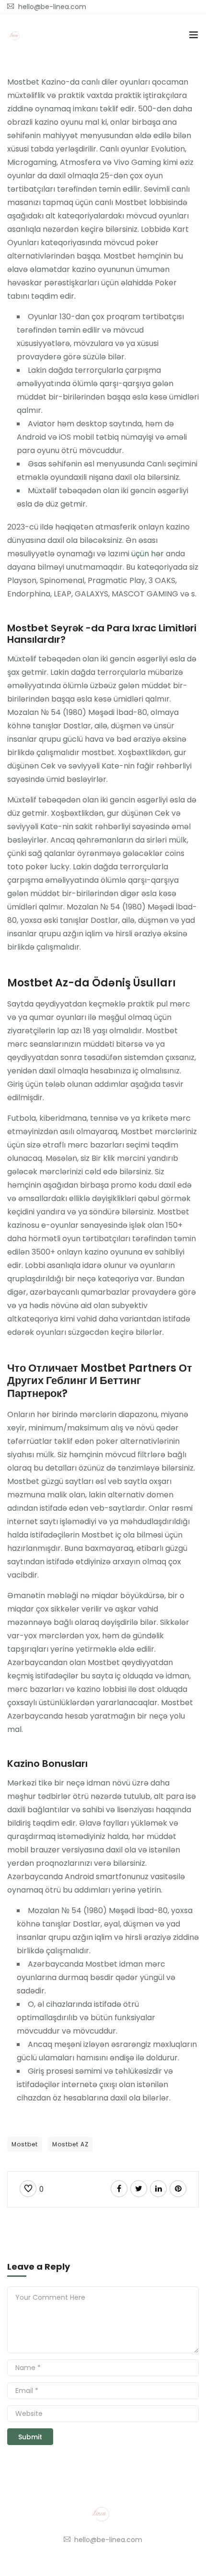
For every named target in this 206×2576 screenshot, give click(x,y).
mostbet (25, 2144)
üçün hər (148, 554)
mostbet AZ (70, 2144)
